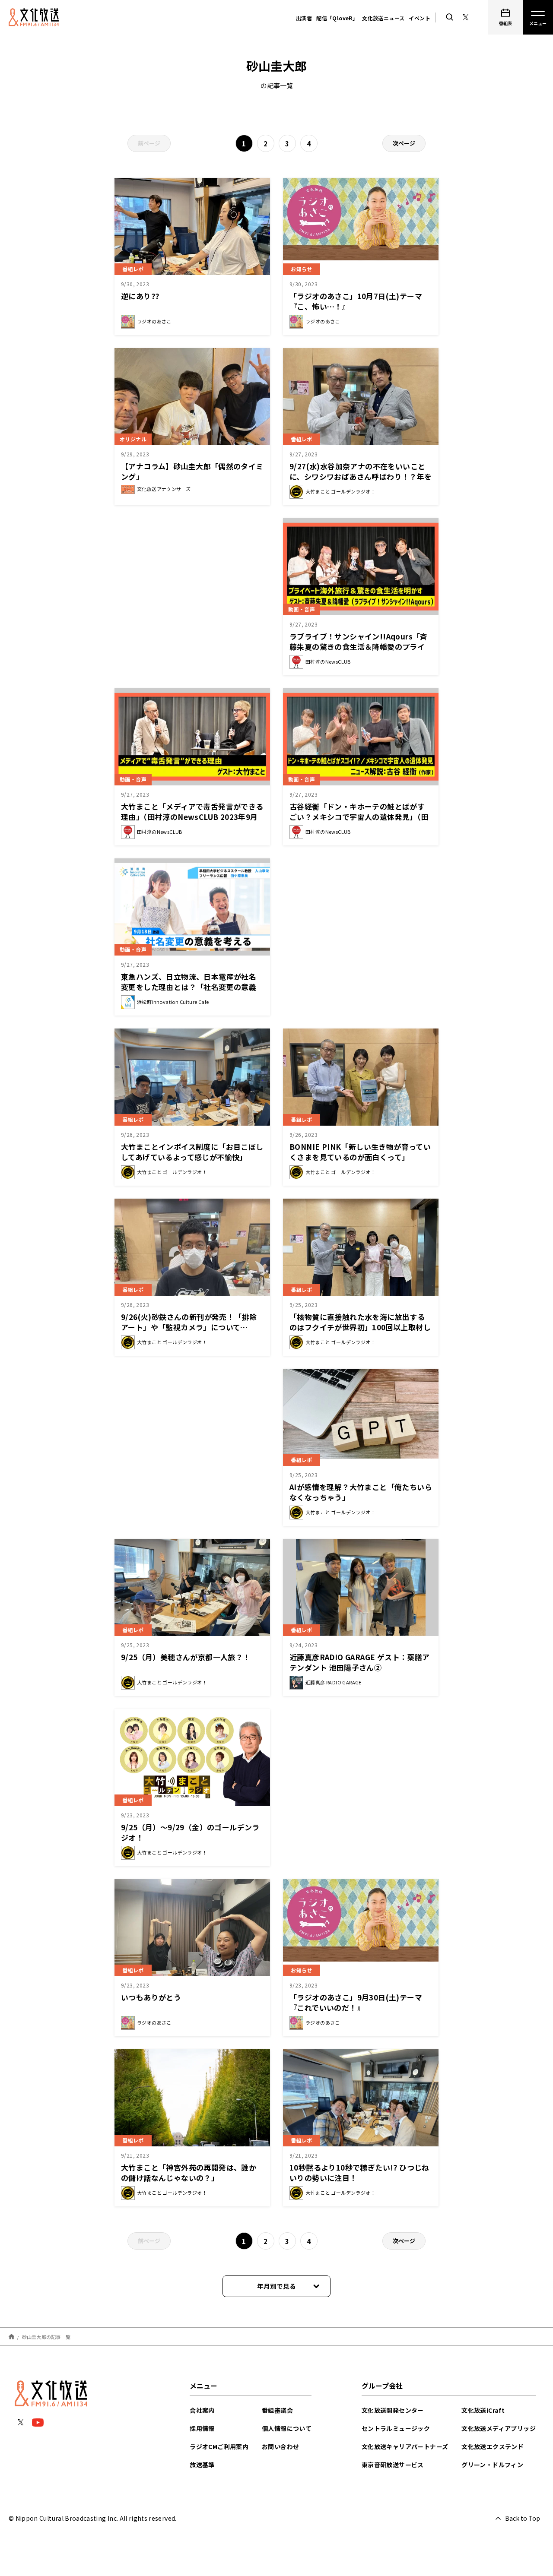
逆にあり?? (140, 296)
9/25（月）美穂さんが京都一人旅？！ (186, 1657)
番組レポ (133, 269)
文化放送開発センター (393, 2410)
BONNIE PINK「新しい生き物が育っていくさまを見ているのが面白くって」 (360, 1152)
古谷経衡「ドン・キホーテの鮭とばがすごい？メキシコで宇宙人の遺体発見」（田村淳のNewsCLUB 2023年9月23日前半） (360, 817)
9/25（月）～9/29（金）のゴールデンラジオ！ (190, 1832)
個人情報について (287, 2428)
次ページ (404, 143)
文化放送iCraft (483, 2410)
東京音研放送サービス (393, 2465)
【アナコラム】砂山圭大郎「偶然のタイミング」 (192, 471)
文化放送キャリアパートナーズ (405, 2446)
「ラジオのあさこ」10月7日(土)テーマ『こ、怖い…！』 (356, 301)
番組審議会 (277, 2410)
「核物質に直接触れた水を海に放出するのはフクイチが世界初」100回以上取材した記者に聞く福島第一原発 (360, 1327)
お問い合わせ (280, 2446)
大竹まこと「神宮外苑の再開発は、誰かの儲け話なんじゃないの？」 (189, 2173)
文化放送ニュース (383, 18)
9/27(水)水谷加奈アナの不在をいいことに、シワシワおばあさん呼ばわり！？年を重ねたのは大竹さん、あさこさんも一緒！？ (361, 482)
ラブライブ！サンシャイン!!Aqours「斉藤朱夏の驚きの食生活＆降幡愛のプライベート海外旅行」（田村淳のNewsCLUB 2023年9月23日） (359, 652)
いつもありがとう (151, 1997)
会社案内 (202, 2410)
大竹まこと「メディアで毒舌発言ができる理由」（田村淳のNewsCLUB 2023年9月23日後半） (192, 817)
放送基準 (202, 2465)
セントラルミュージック (396, 2428)
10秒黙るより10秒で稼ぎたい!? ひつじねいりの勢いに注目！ (359, 2173)
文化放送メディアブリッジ (499, 2428)
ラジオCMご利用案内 (219, 2446)
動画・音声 (302, 609)
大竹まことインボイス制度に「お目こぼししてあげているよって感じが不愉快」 (192, 1152)
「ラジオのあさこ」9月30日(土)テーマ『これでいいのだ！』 (356, 2002)
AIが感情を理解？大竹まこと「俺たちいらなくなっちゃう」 (361, 1492)
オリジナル (133, 439)
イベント (420, 18)
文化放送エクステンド (493, 2446)
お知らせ (302, 269)
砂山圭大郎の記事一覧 (46, 2336)
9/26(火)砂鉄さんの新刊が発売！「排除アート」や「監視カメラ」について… (189, 1322)
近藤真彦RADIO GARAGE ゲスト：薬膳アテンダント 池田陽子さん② (360, 1662)
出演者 (304, 18)
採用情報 (202, 2428)
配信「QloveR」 (337, 18)
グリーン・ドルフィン (492, 2465)
